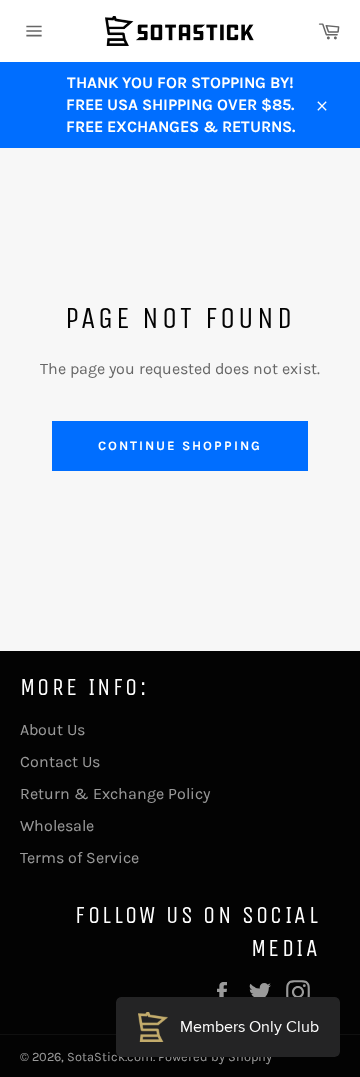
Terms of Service (79, 857)
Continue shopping (179, 445)
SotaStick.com (110, 1056)
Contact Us (60, 761)
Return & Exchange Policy (115, 793)
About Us (52, 729)
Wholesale (57, 825)
